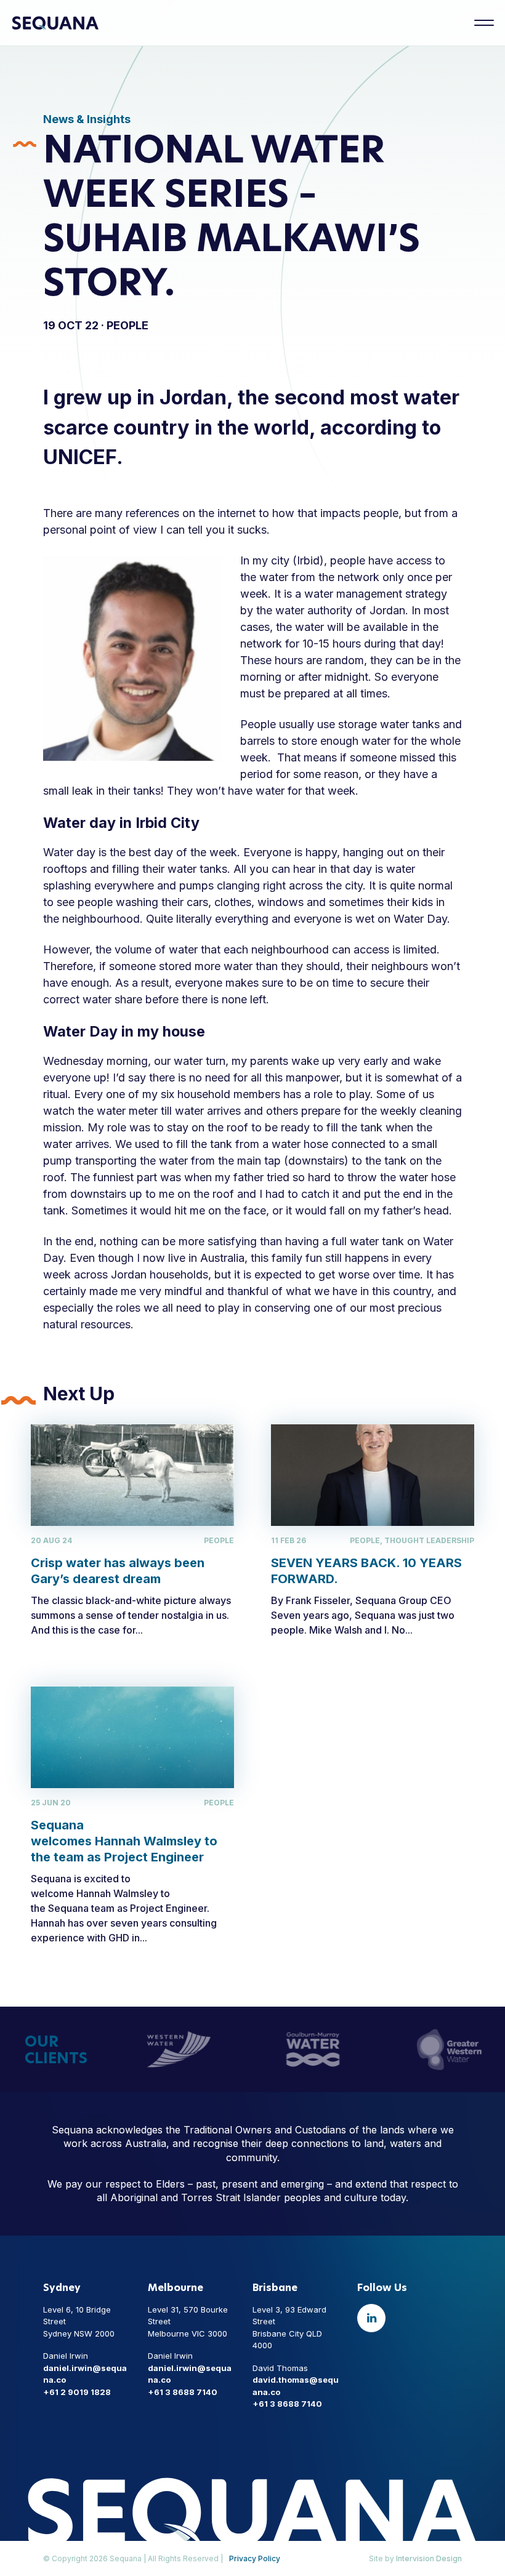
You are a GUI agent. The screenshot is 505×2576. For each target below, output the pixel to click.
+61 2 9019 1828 (77, 2392)
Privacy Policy (255, 2558)
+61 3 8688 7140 (183, 2392)
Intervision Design (429, 2558)
